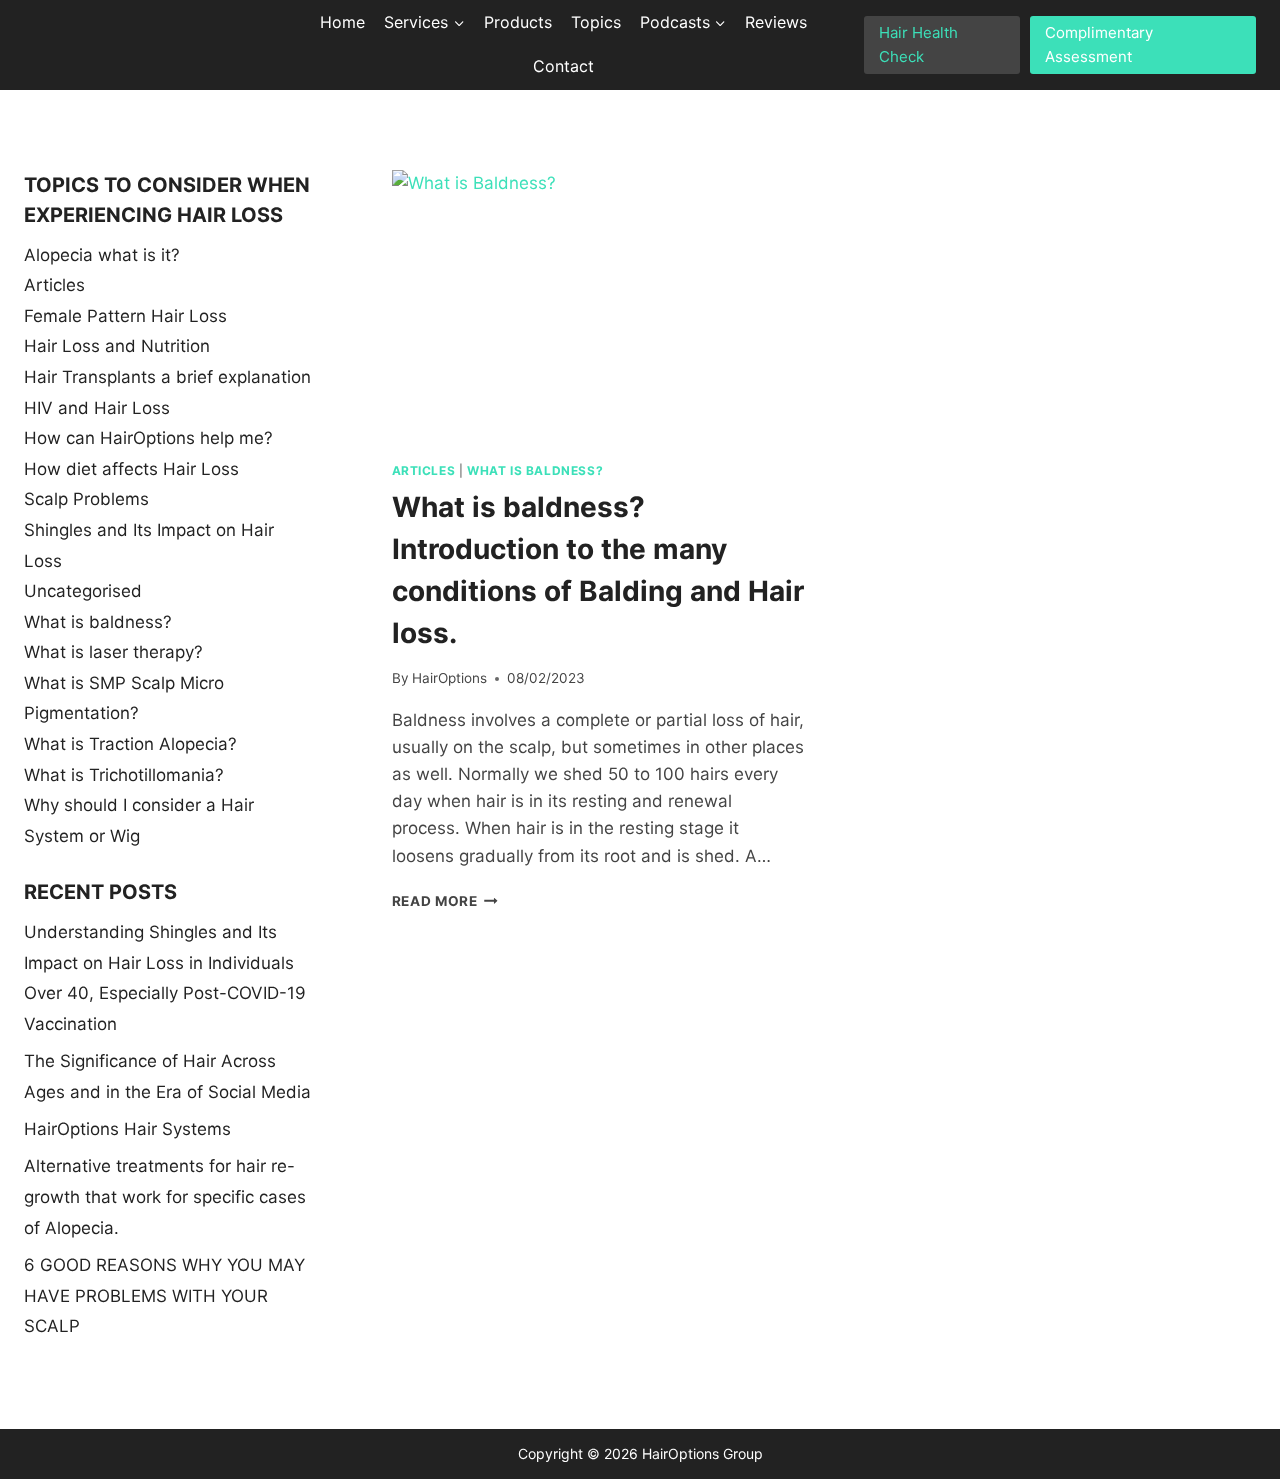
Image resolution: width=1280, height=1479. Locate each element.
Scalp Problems (86, 499)
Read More (445, 901)
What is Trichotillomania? (124, 775)
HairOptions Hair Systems (127, 1129)
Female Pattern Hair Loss (125, 316)
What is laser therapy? (113, 652)
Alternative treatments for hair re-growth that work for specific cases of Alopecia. (165, 1196)
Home (342, 22)
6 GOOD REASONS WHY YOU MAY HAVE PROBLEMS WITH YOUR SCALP (164, 1295)
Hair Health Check (918, 44)
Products (518, 22)
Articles (424, 470)
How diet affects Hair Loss (131, 469)
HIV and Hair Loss (97, 408)
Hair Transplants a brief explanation (167, 377)
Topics (596, 22)
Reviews (776, 22)
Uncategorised (83, 591)
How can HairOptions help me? (148, 438)
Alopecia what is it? (102, 255)
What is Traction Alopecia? (130, 744)
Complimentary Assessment (1099, 44)
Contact (563, 66)
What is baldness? (535, 470)
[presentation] (598, 307)
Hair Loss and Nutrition (117, 346)
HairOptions (449, 678)
